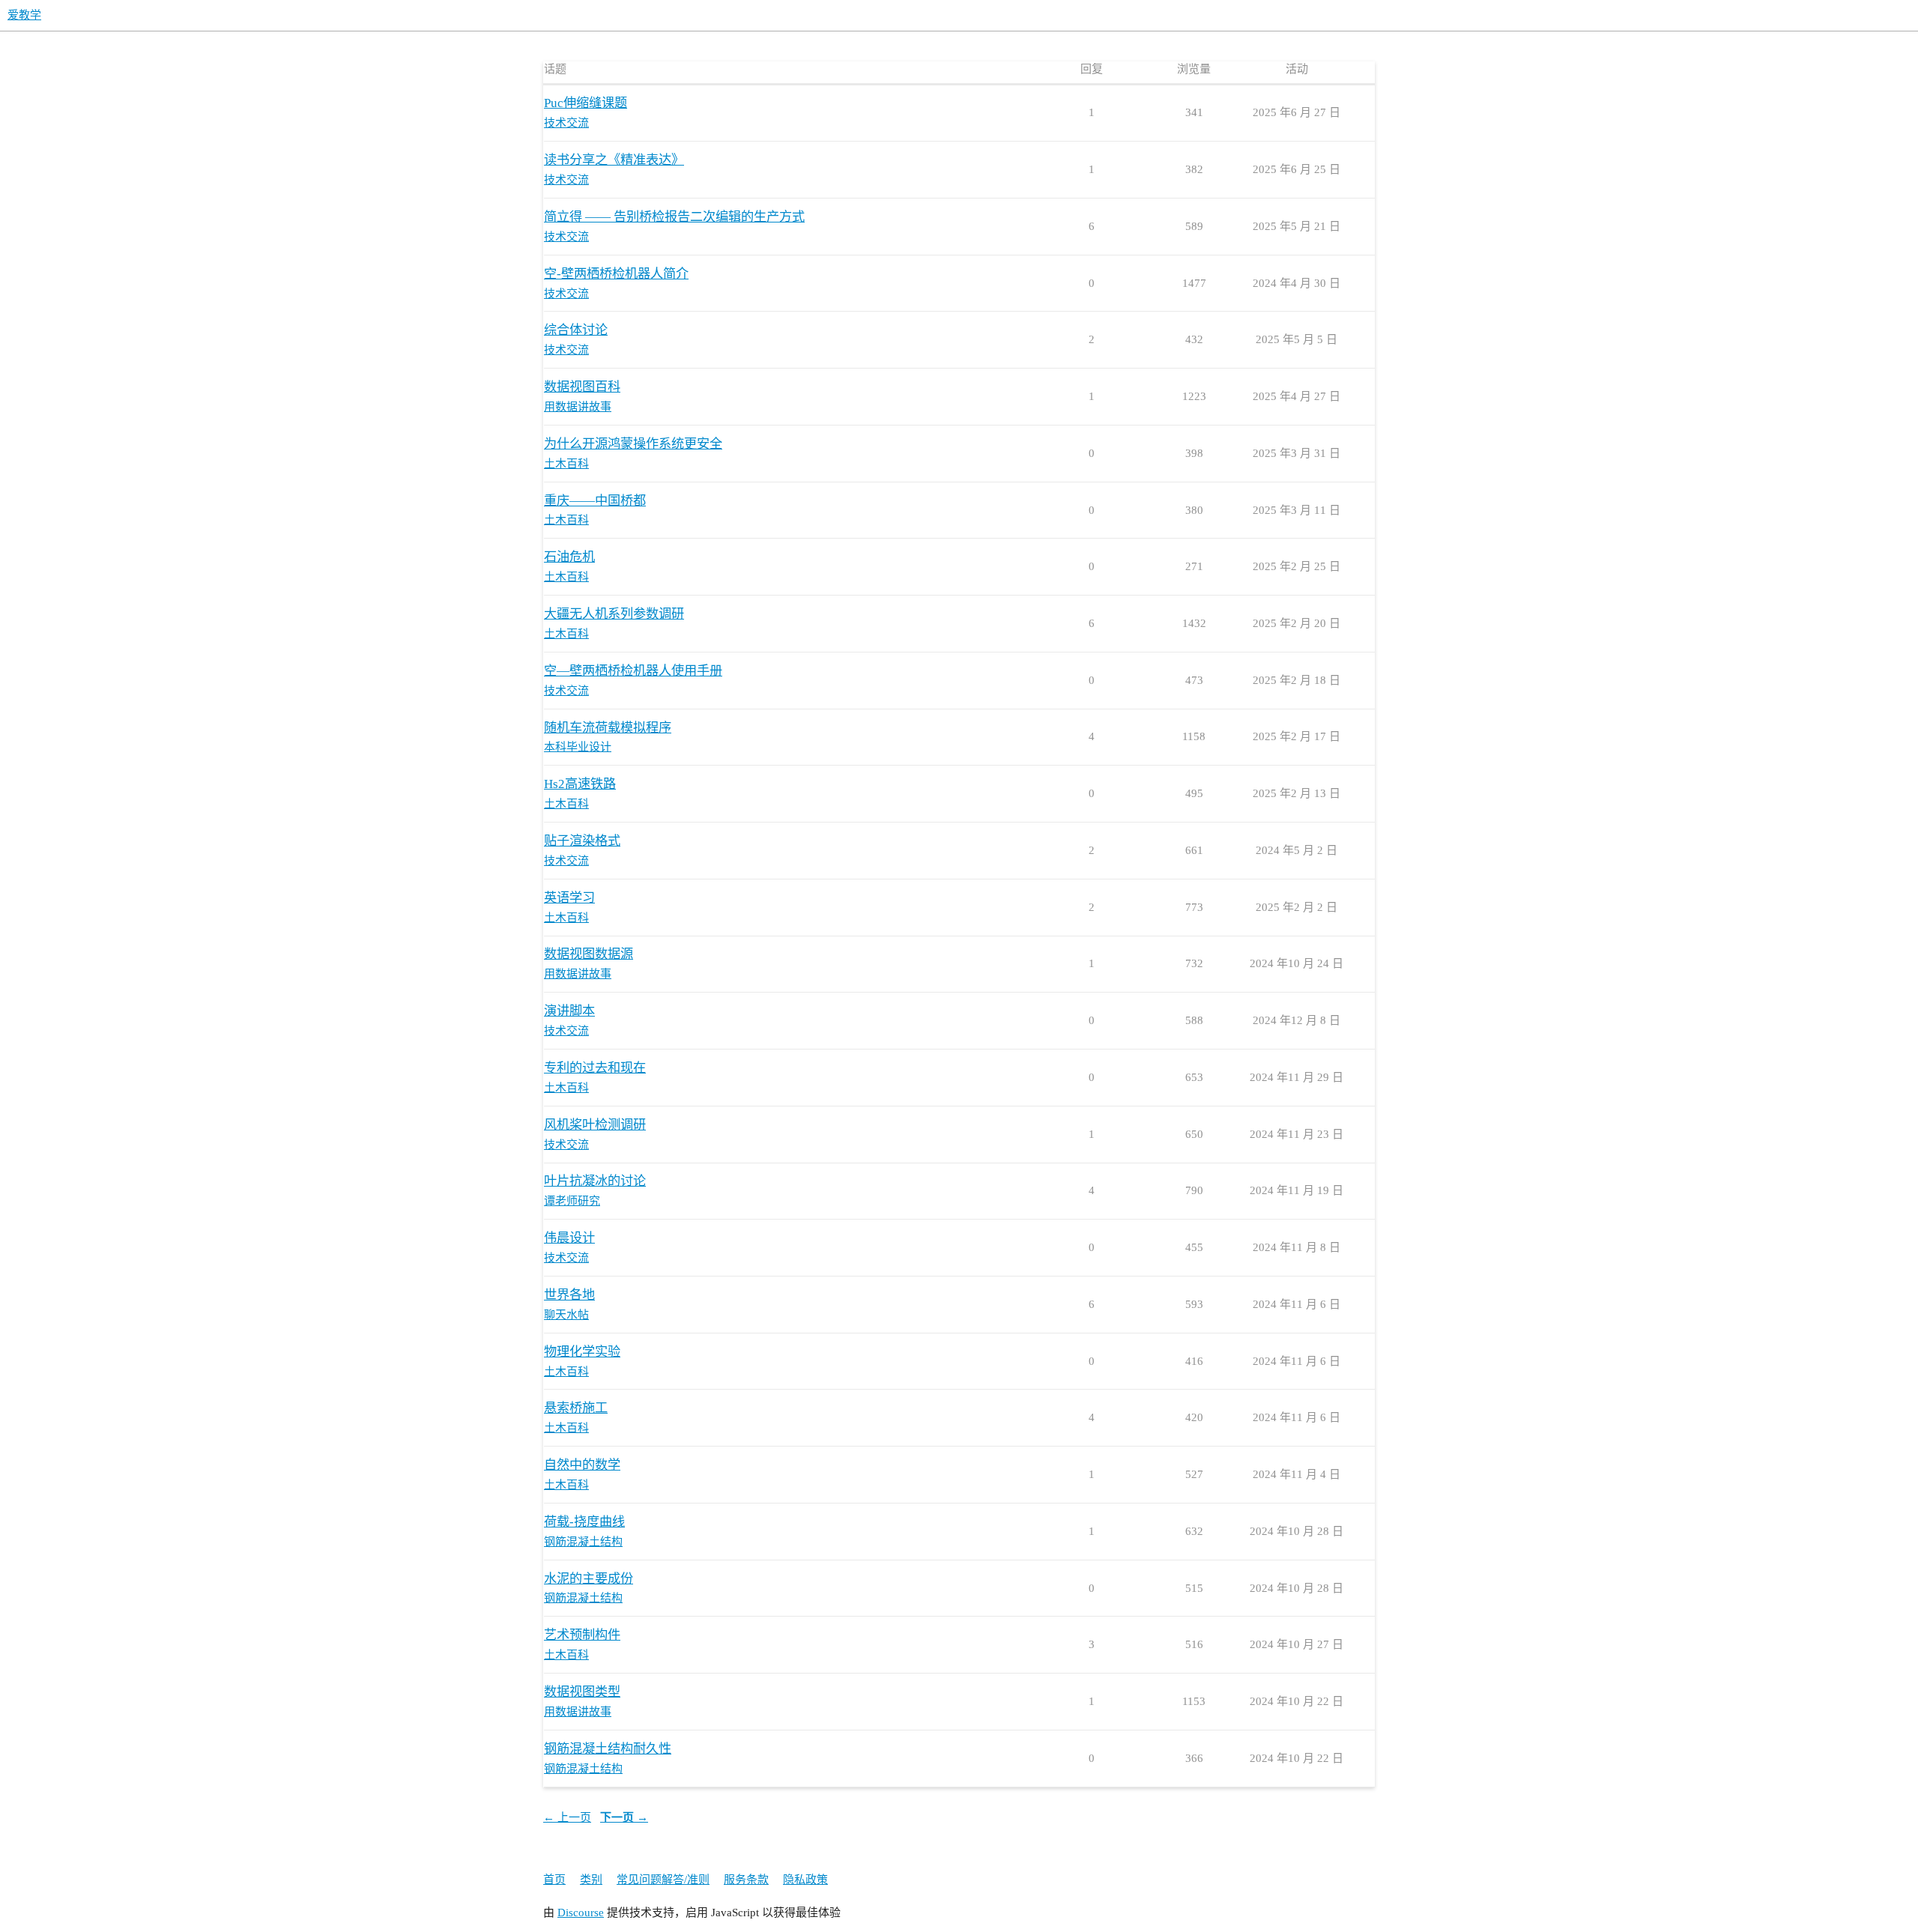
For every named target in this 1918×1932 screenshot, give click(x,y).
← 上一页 (567, 1817)
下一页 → (624, 1817)
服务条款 (746, 1880)
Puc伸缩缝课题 (586, 103)
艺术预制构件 (582, 1635)
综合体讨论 (576, 330)
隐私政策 (805, 1880)
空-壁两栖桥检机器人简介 (616, 274)
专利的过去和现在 (595, 1068)
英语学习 (569, 898)
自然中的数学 (582, 1465)
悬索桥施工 (576, 1408)
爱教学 (24, 15)
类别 (591, 1880)
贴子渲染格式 (582, 841)
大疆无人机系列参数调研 (614, 614)
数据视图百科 (582, 387)
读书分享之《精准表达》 (614, 160)
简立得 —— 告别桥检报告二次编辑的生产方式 (674, 217)
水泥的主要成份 (589, 1579)
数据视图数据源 (589, 954)
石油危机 (569, 557)
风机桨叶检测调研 (595, 1125)
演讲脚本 (569, 1011)
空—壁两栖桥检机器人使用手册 (633, 671)
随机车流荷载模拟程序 (608, 728)
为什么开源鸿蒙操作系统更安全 (633, 444)
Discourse (581, 1913)
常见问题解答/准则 (663, 1880)
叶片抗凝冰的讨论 (595, 1181)
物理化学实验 (582, 1352)
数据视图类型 (582, 1692)
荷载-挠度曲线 (584, 1522)
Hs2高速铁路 (580, 784)
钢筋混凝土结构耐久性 (608, 1749)
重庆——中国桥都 (595, 501)
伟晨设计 (569, 1238)
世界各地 (569, 1295)
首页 (554, 1880)
